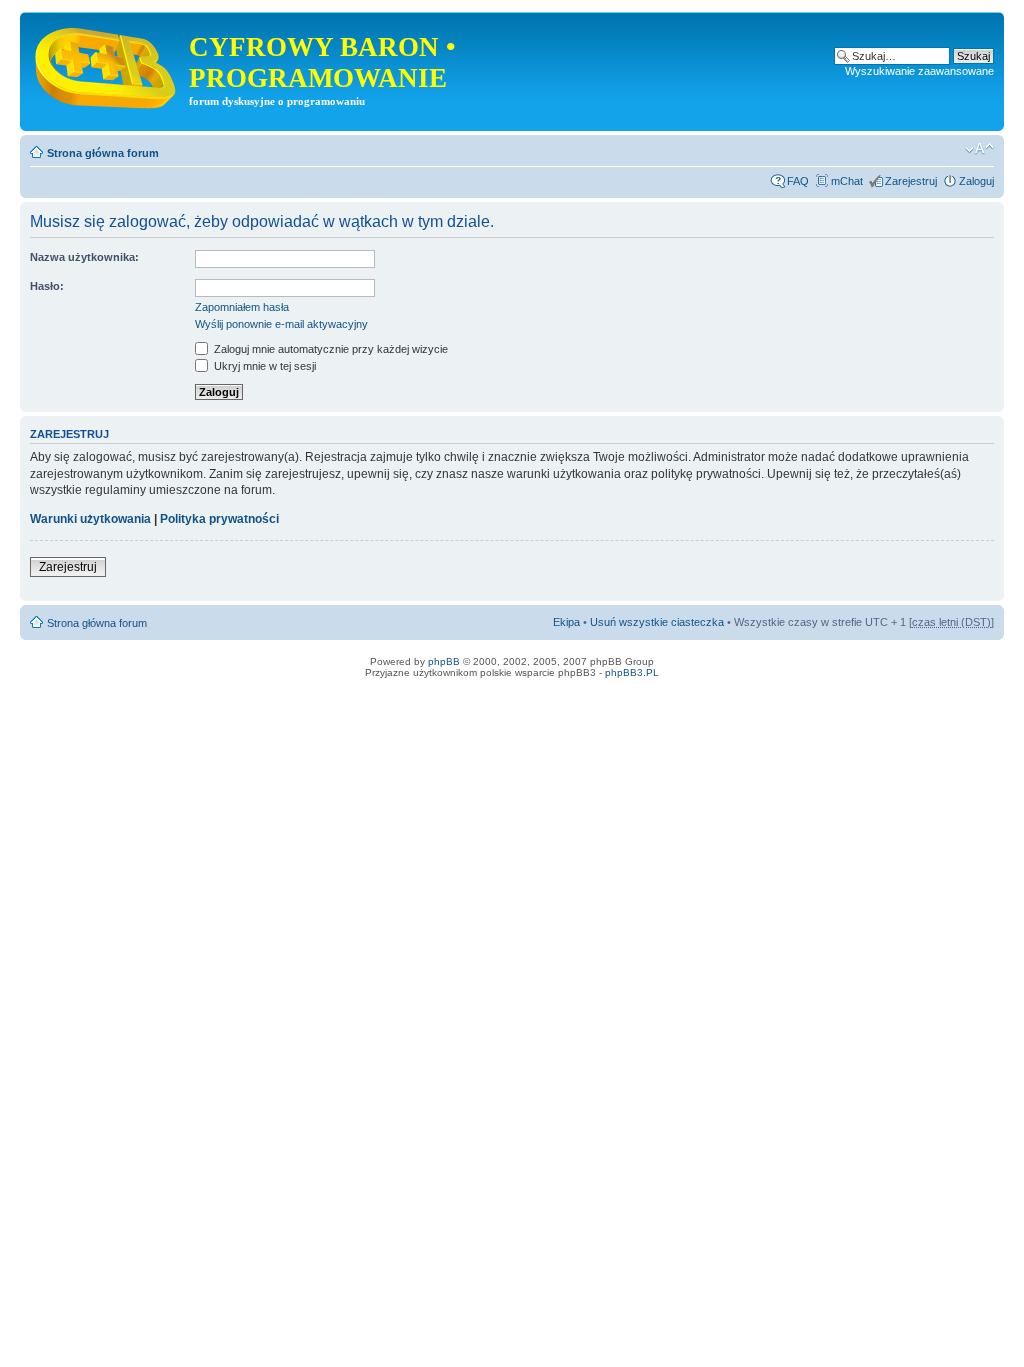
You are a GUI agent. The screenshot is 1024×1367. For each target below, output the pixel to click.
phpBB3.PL (632, 672)
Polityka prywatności (219, 519)
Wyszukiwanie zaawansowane (919, 71)
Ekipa (566, 622)
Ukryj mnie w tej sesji (263, 366)
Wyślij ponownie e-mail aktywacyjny (281, 324)
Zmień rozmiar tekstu (979, 149)
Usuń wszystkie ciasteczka (657, 622)
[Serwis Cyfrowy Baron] (107, 64)
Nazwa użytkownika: (84, 257)
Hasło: (47, 286)
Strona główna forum (103, 153)
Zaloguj (976, 181)
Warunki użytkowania (90, 519)
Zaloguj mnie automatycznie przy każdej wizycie (329, 349)
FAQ (798, 181)
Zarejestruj (911, 181)
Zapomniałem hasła (242, 307)
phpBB (444, 661)
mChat (847, 181)
